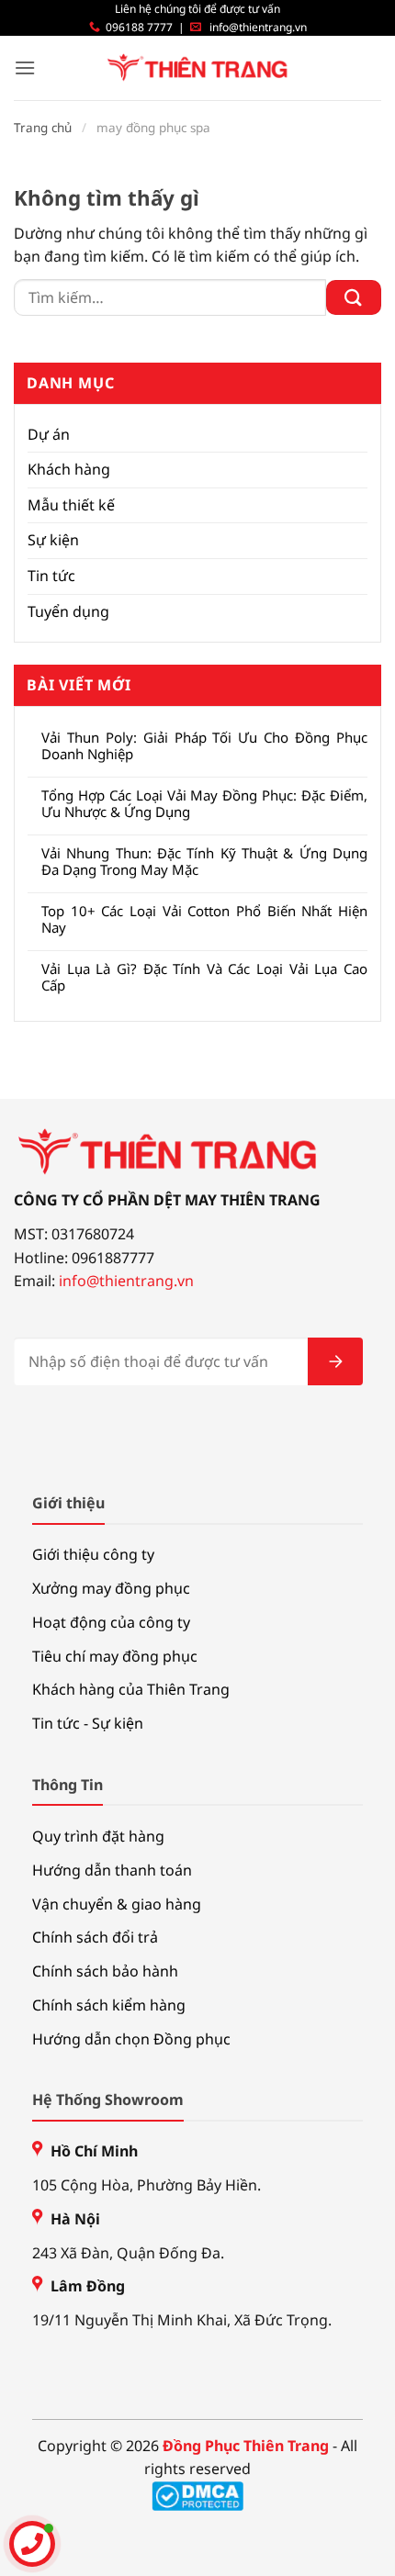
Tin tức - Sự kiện (88, 1723)
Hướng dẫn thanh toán (112, 1870)
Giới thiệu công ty (93, 1554)
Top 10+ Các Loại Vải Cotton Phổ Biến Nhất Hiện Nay (204, 919)
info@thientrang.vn (258, 27)
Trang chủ (43, 128)
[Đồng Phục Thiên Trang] (198, 68)
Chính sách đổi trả (95, 1937)
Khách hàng (69, 469)
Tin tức (51, 576)
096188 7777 (139, 27)
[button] (25, 67)
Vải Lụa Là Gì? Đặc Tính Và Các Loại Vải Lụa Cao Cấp (204, 977)
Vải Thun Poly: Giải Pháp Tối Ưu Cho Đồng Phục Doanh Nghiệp (204, 745)
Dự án (49, 434)
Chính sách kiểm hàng (109, 2005)
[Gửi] (354, 298)
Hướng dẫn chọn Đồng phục (131, 2039)
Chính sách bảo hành (105, 1971)
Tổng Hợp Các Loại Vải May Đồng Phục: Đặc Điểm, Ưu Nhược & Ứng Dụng (204, 803)
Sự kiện (53, 540)
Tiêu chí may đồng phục (115, 1656)
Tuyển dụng (68, 611)
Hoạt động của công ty (111, 1622)
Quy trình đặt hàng (98, 1836)
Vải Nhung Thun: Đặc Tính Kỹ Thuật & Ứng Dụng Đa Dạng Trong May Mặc (204, 861)
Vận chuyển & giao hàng (117, 1904)
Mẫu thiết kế (71, 505)
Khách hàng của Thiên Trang (131, 1689)
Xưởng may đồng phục (111, 1588)
